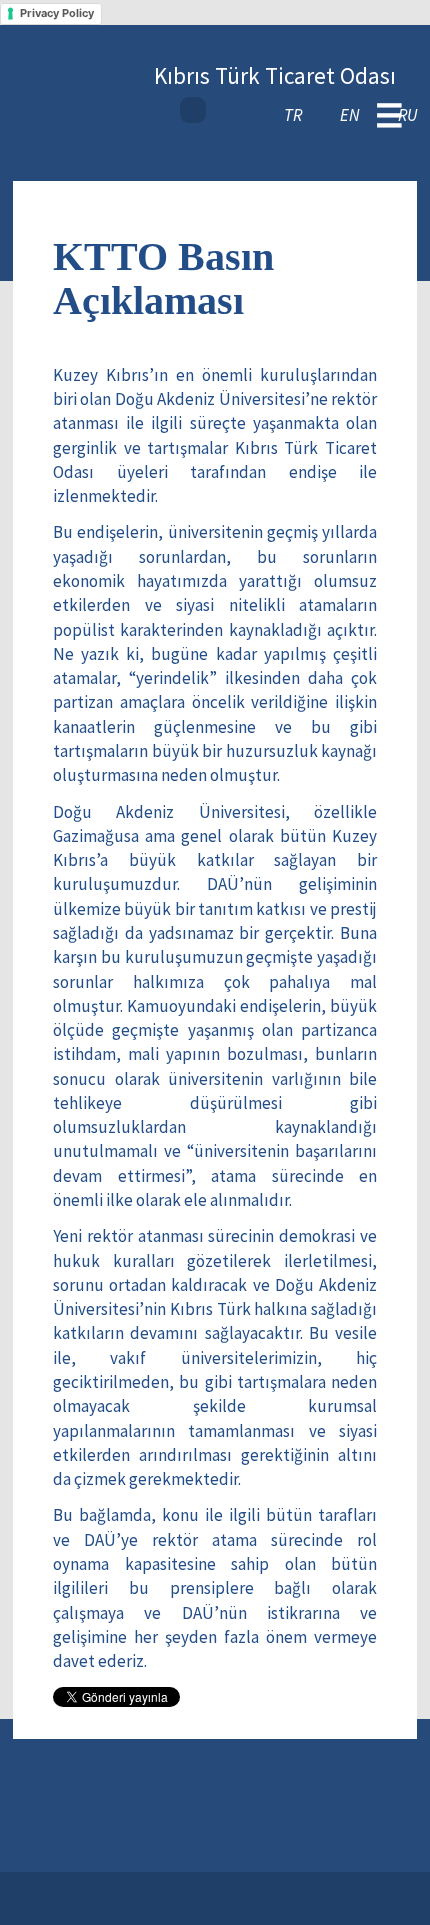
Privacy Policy (57, 13)
